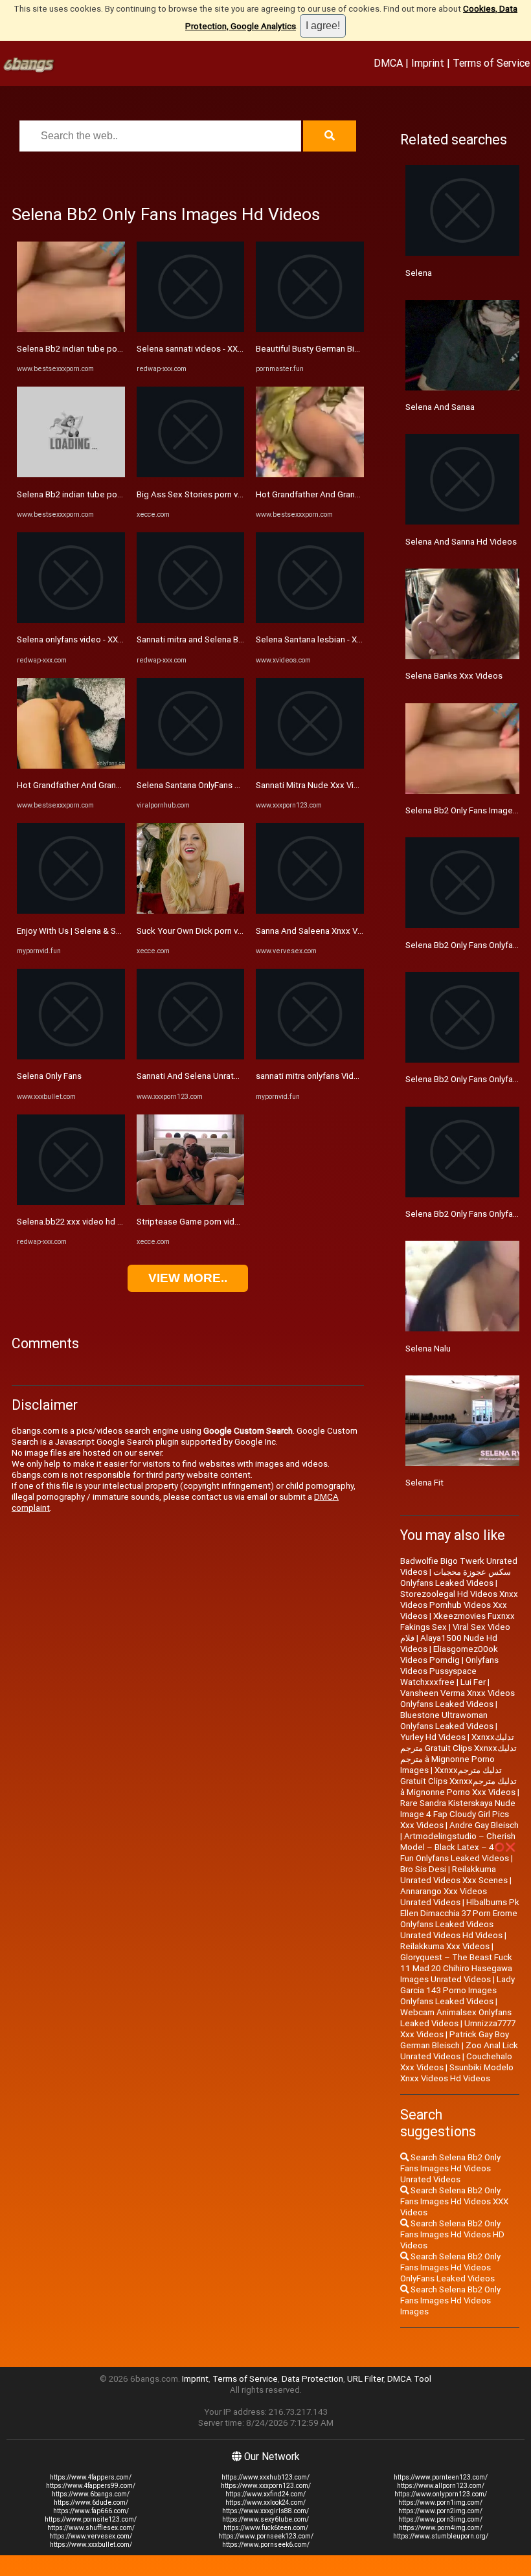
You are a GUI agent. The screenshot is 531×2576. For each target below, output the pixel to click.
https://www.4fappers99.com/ (91, 2486)
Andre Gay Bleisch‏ (484, 1825)
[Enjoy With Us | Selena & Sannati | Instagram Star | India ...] (71, 911)
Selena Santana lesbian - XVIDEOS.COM (331, 639)
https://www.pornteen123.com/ (441, 2477)
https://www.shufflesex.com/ (91, 2528)
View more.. (188, 1278)
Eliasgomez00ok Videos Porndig (449, 1655)
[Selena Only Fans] (71, 1056)
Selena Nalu (428, 1349)
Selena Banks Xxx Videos (454, 676)
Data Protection (312, 2379)
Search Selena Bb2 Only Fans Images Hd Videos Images (450, 2300)
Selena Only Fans (49, 1076)
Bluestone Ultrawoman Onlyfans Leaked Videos (447, 1721)
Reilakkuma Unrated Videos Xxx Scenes (454, 1875)
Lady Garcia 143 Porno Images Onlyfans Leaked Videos (458, 1990)
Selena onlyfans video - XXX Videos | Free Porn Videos (121, 639)
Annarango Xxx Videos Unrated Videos (444, 1897)
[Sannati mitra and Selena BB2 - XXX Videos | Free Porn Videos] (191, 620)
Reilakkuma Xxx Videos (445, 1946)
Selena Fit (424, 1483)
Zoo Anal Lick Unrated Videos (459, 2051)
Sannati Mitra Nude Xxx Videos (315, 785)
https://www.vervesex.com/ (91, 2536)
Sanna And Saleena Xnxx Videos (318, 931)
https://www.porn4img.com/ (441, 2528)
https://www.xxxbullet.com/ (91, 2545)
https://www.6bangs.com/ (91, 2494)
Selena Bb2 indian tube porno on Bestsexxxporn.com (119, 349)
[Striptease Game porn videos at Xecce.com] (191, 1202)
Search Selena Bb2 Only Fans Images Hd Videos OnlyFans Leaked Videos (450, 2267)
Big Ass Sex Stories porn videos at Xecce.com (226, 494)
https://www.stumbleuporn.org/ (441, 2536)
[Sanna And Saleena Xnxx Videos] (310, 911)
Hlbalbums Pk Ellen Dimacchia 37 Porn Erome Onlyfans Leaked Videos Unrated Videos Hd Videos (460, 1919)
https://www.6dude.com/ (91, 2503)
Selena (419, 273)
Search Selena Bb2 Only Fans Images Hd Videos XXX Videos (454, 2201)
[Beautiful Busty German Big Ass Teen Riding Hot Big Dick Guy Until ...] (310, 329)
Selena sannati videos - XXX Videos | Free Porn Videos (241, 349)
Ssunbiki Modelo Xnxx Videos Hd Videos (457, 2073)
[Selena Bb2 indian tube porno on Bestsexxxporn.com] (71, 329)
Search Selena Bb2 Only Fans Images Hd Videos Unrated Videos (450, 2168)
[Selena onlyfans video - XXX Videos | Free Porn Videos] (71, 620)
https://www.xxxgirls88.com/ (265, 2511)
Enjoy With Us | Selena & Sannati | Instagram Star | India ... (125, 931)
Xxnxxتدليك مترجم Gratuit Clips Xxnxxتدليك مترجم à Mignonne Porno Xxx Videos (458, 1781)
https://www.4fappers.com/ (91, 2477)
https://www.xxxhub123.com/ (265, 2477)
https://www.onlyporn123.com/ (441, 2494)
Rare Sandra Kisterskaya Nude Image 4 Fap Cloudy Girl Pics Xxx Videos (458, 1814)
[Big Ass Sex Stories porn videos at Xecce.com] (191, 474)
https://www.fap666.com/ (91, 2511)
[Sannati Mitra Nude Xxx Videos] (310, 766)
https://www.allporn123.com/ (441, 2486)
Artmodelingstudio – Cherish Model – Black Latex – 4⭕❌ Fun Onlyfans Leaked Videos (458, 1847)
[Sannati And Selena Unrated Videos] (191, 1056)
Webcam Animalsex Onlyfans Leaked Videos (456, 2018)
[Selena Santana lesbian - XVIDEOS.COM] (310, 620)
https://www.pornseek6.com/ (266, 2545)
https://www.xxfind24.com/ (265, 2494)
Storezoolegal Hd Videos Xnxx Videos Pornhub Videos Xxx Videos (459, 1605)
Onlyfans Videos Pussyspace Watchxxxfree (449, 1671)
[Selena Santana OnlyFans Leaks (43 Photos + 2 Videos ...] (191, 766)
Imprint (428, 63)
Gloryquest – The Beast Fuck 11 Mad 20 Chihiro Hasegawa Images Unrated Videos (456, 1968)
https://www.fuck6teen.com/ (266, 2528)
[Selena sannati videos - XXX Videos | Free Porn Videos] (191, 329)
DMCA (388, 63)
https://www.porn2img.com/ (440, 2511)
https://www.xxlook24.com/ (265, 2503)
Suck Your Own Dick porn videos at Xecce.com (226, 931)
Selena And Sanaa (440, 407)
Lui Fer (473, 1682)
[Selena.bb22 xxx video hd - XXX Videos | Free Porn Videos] (71, 1202)
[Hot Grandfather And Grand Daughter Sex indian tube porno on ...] (71, 766)
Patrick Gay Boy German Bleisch (455, 2040)
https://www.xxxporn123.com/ (266, 2486)
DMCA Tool (409, 2379)
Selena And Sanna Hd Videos (461, 542)
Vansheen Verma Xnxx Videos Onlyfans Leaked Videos (458, 1699)
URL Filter (365, 2379)
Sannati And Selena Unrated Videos (205, 1076)
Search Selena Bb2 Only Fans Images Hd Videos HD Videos (452, 2234)
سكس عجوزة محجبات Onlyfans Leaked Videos (456, 1577)
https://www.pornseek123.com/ (266, 2536)
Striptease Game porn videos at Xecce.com (220, 1222)
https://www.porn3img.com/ (440, 2519)
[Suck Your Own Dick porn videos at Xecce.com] (191, 911)
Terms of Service (491, 63)
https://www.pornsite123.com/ (91, 2519)
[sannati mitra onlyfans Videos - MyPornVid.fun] (310, 1056)
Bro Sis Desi (423, 1869)
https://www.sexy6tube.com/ (265, 2519)
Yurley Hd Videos (433, 1737)
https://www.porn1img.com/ (440, 2503)
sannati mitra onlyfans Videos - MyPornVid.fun (343, 1076)
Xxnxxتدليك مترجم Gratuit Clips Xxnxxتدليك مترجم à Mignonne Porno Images (458, 1754)
